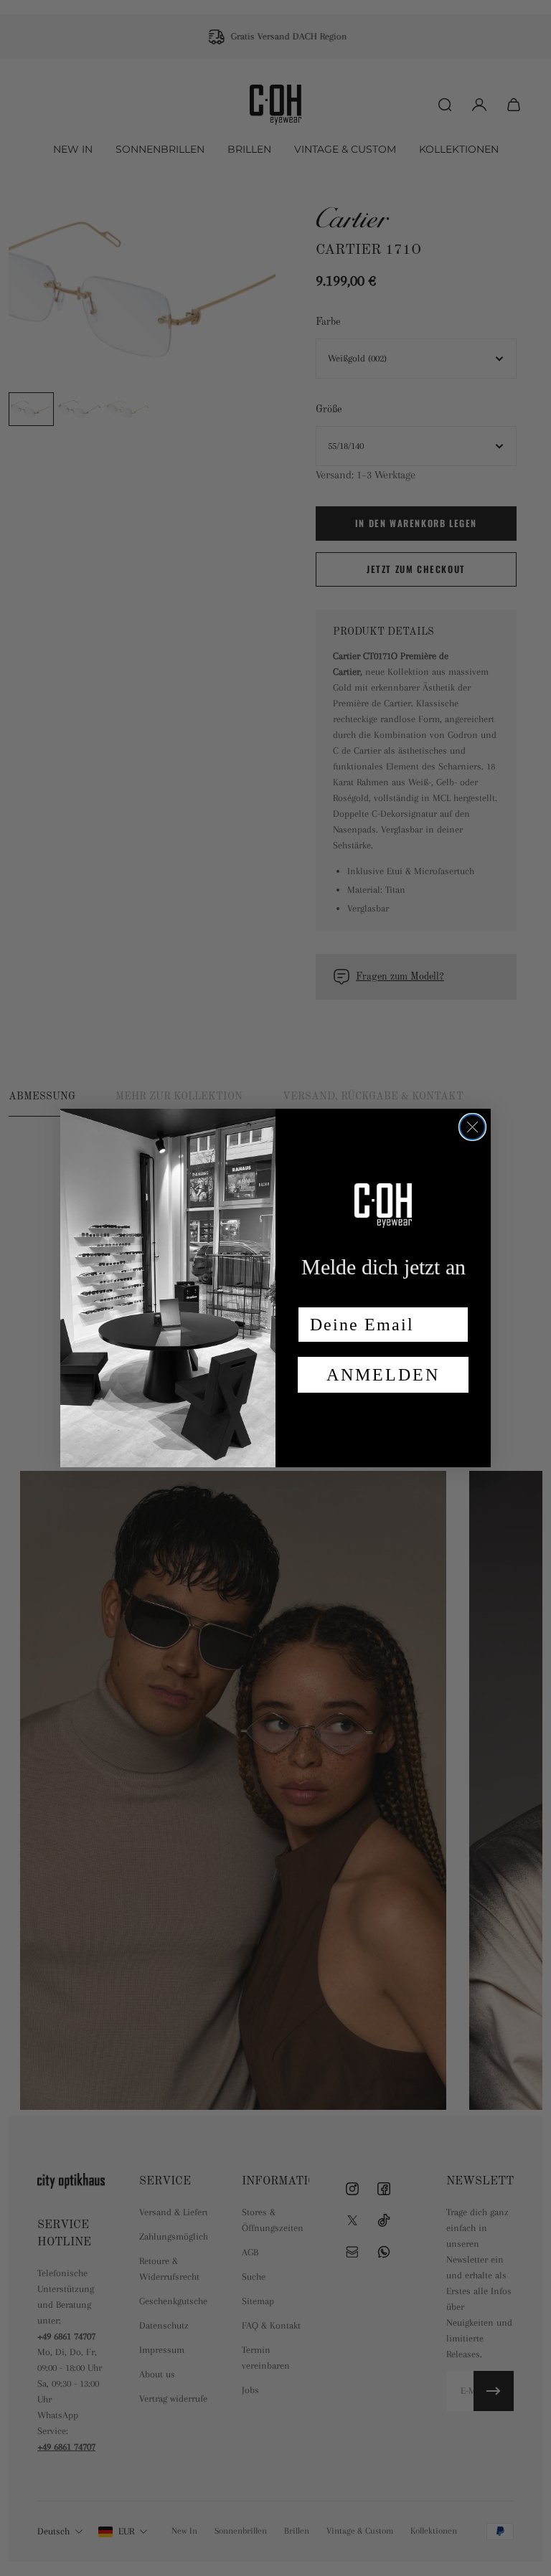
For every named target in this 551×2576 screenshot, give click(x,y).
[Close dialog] (472, 1127)
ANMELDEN (383, 1375)
